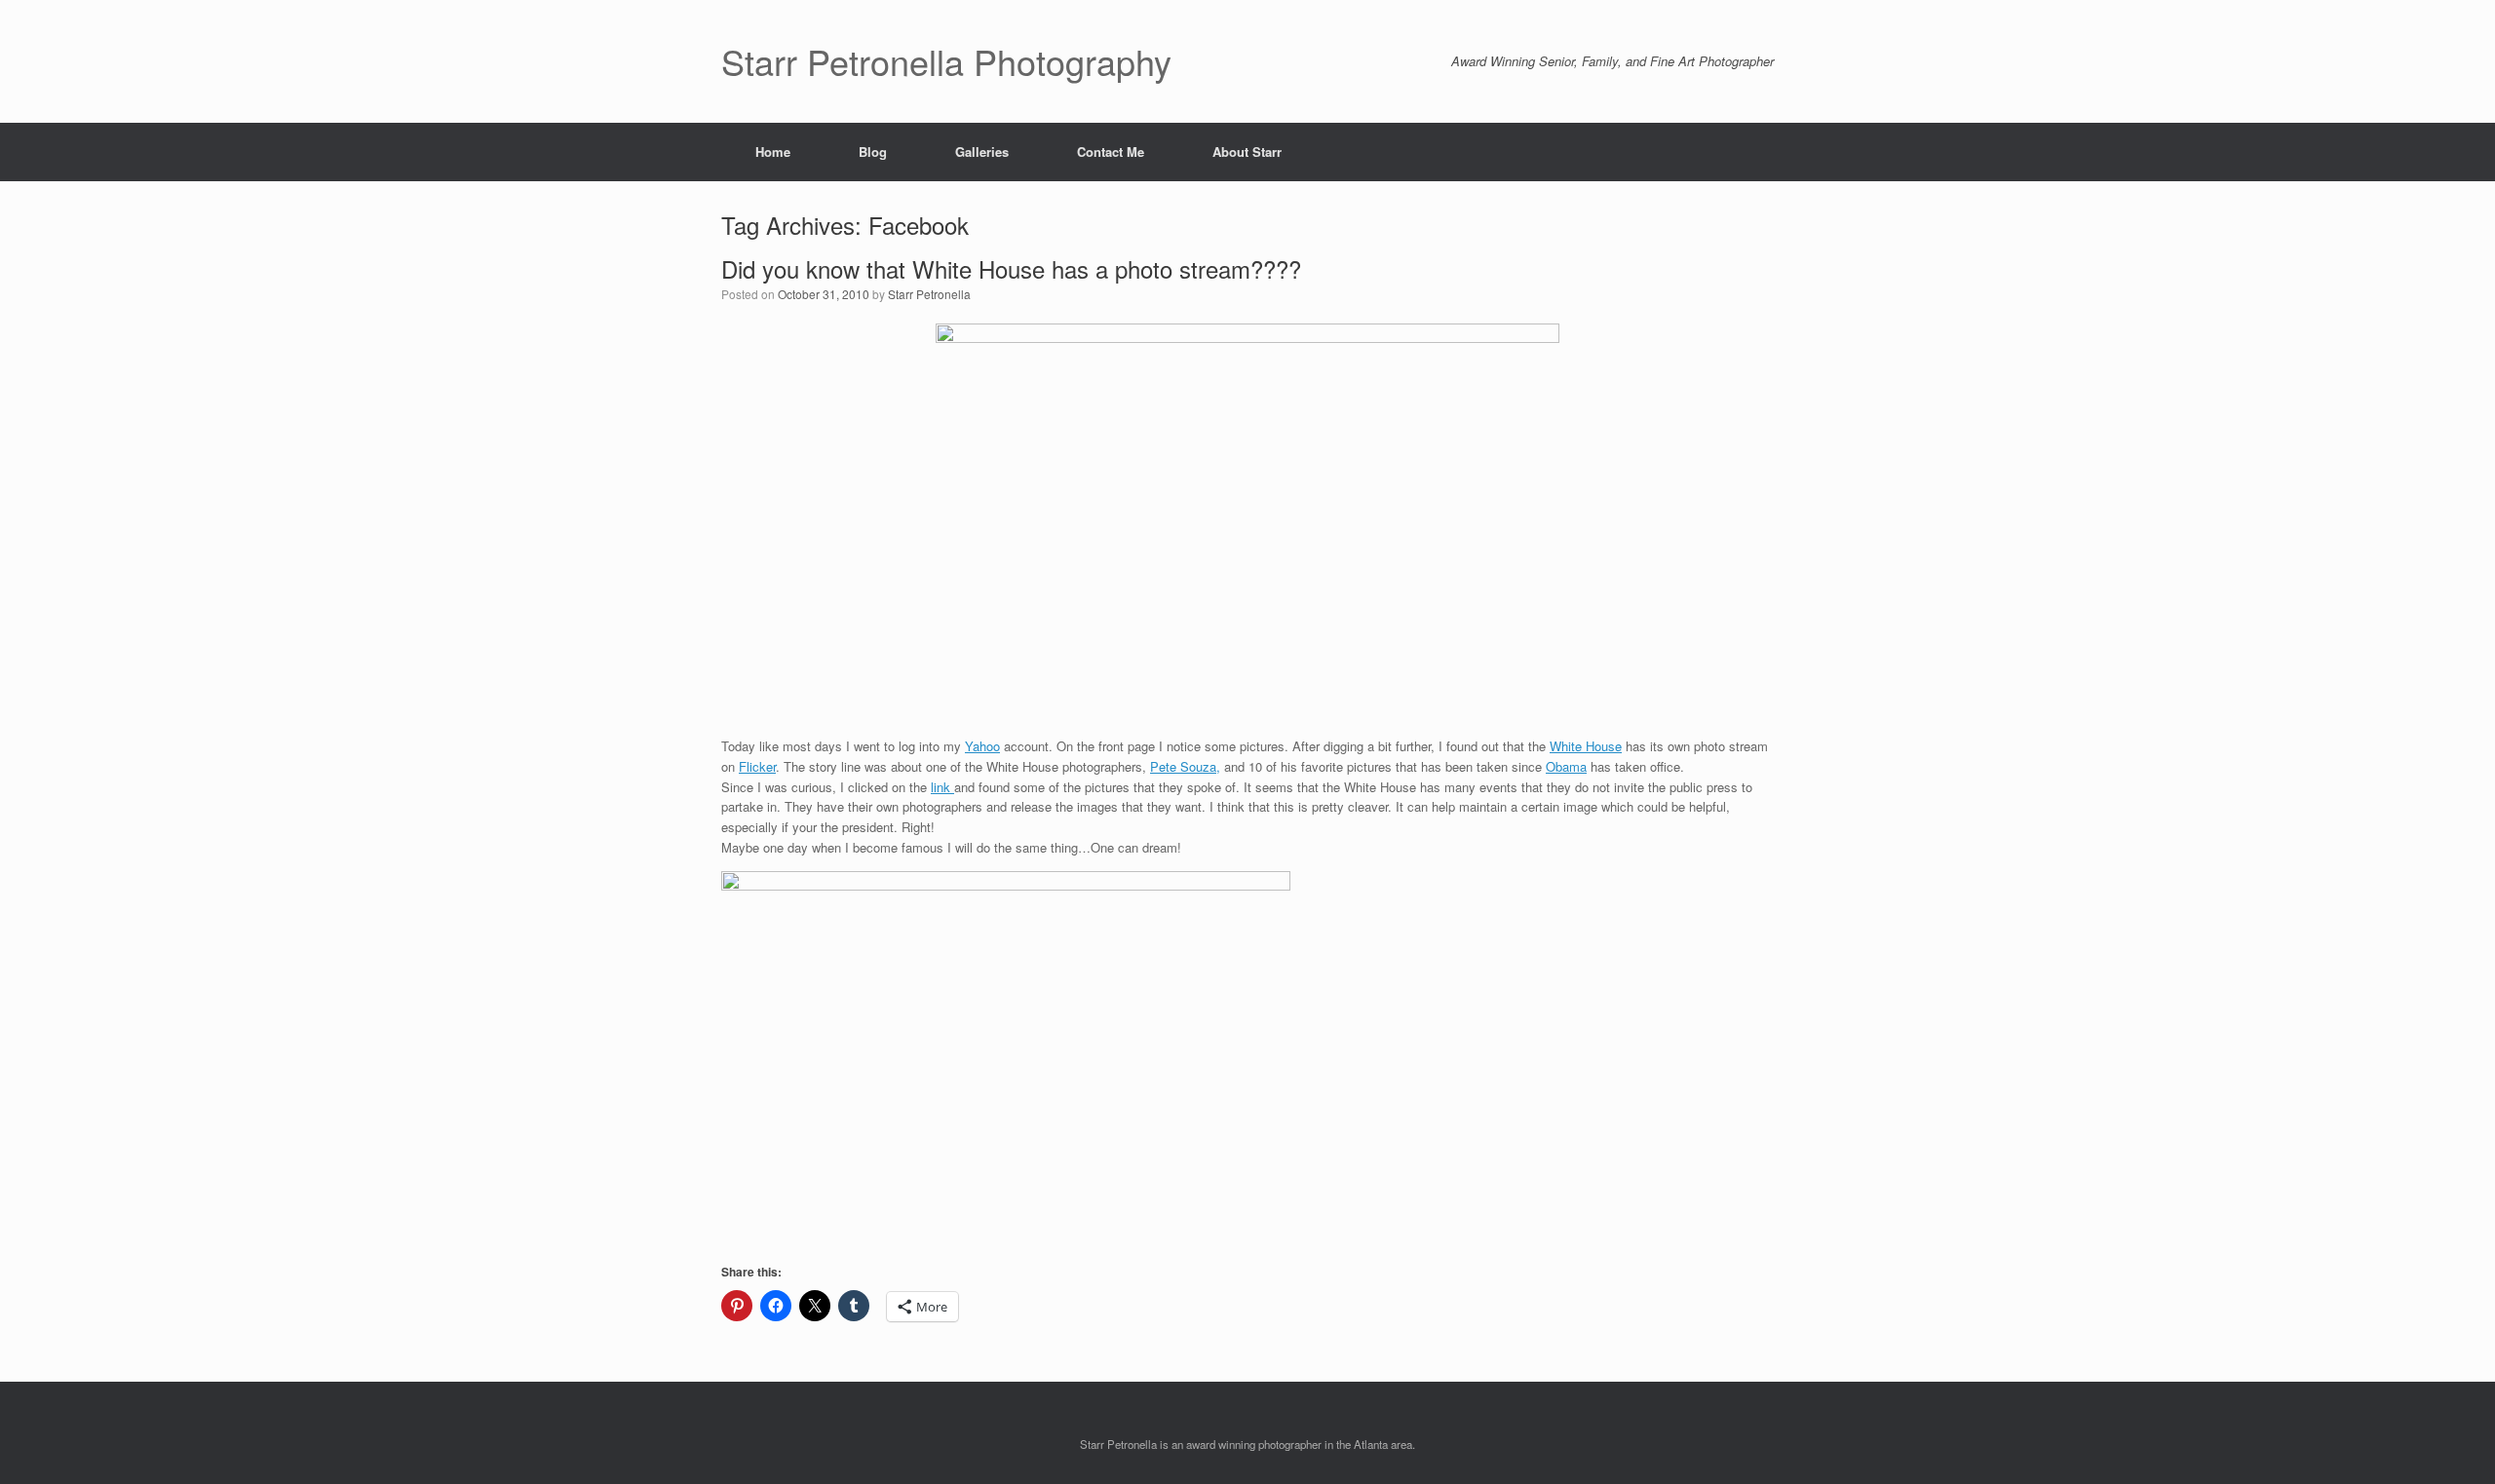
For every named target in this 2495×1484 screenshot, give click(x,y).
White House (1586, 746)
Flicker (757, 766)
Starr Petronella (929, 294)
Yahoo (982, 746)
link (942, 787)
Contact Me (1111, 152)
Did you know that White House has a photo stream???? (1011, 268)
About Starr (1247, 152)
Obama (1566, 766)
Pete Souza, (1185, 766)
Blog (873, 152)
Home (773, 152)
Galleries (982, 152)
